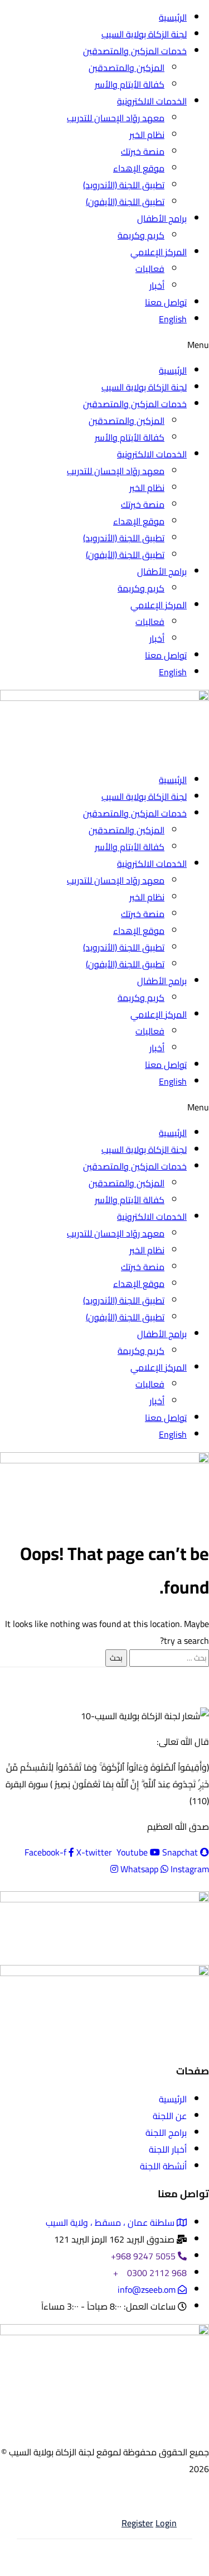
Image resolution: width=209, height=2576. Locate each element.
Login (166, 2525)
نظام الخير (147, 135)
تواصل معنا (166, 302)
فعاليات (150, 269)
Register (137, 2525)
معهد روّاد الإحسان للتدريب (116, 118)
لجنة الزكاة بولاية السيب (144, 34)
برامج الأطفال (162, 218)
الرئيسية (173, 17)
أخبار (157, 285)
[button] (104, 345)
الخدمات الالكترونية (152, 101)
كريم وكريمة (141, 235)
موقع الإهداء (139, 168)
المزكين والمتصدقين (127, 68)
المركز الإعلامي (159, 252)
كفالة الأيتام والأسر (130, 84)
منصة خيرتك (143, 151)
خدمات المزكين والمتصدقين (135, 51)
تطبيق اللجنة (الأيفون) (125, 202)
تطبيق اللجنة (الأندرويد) (124, 185)
